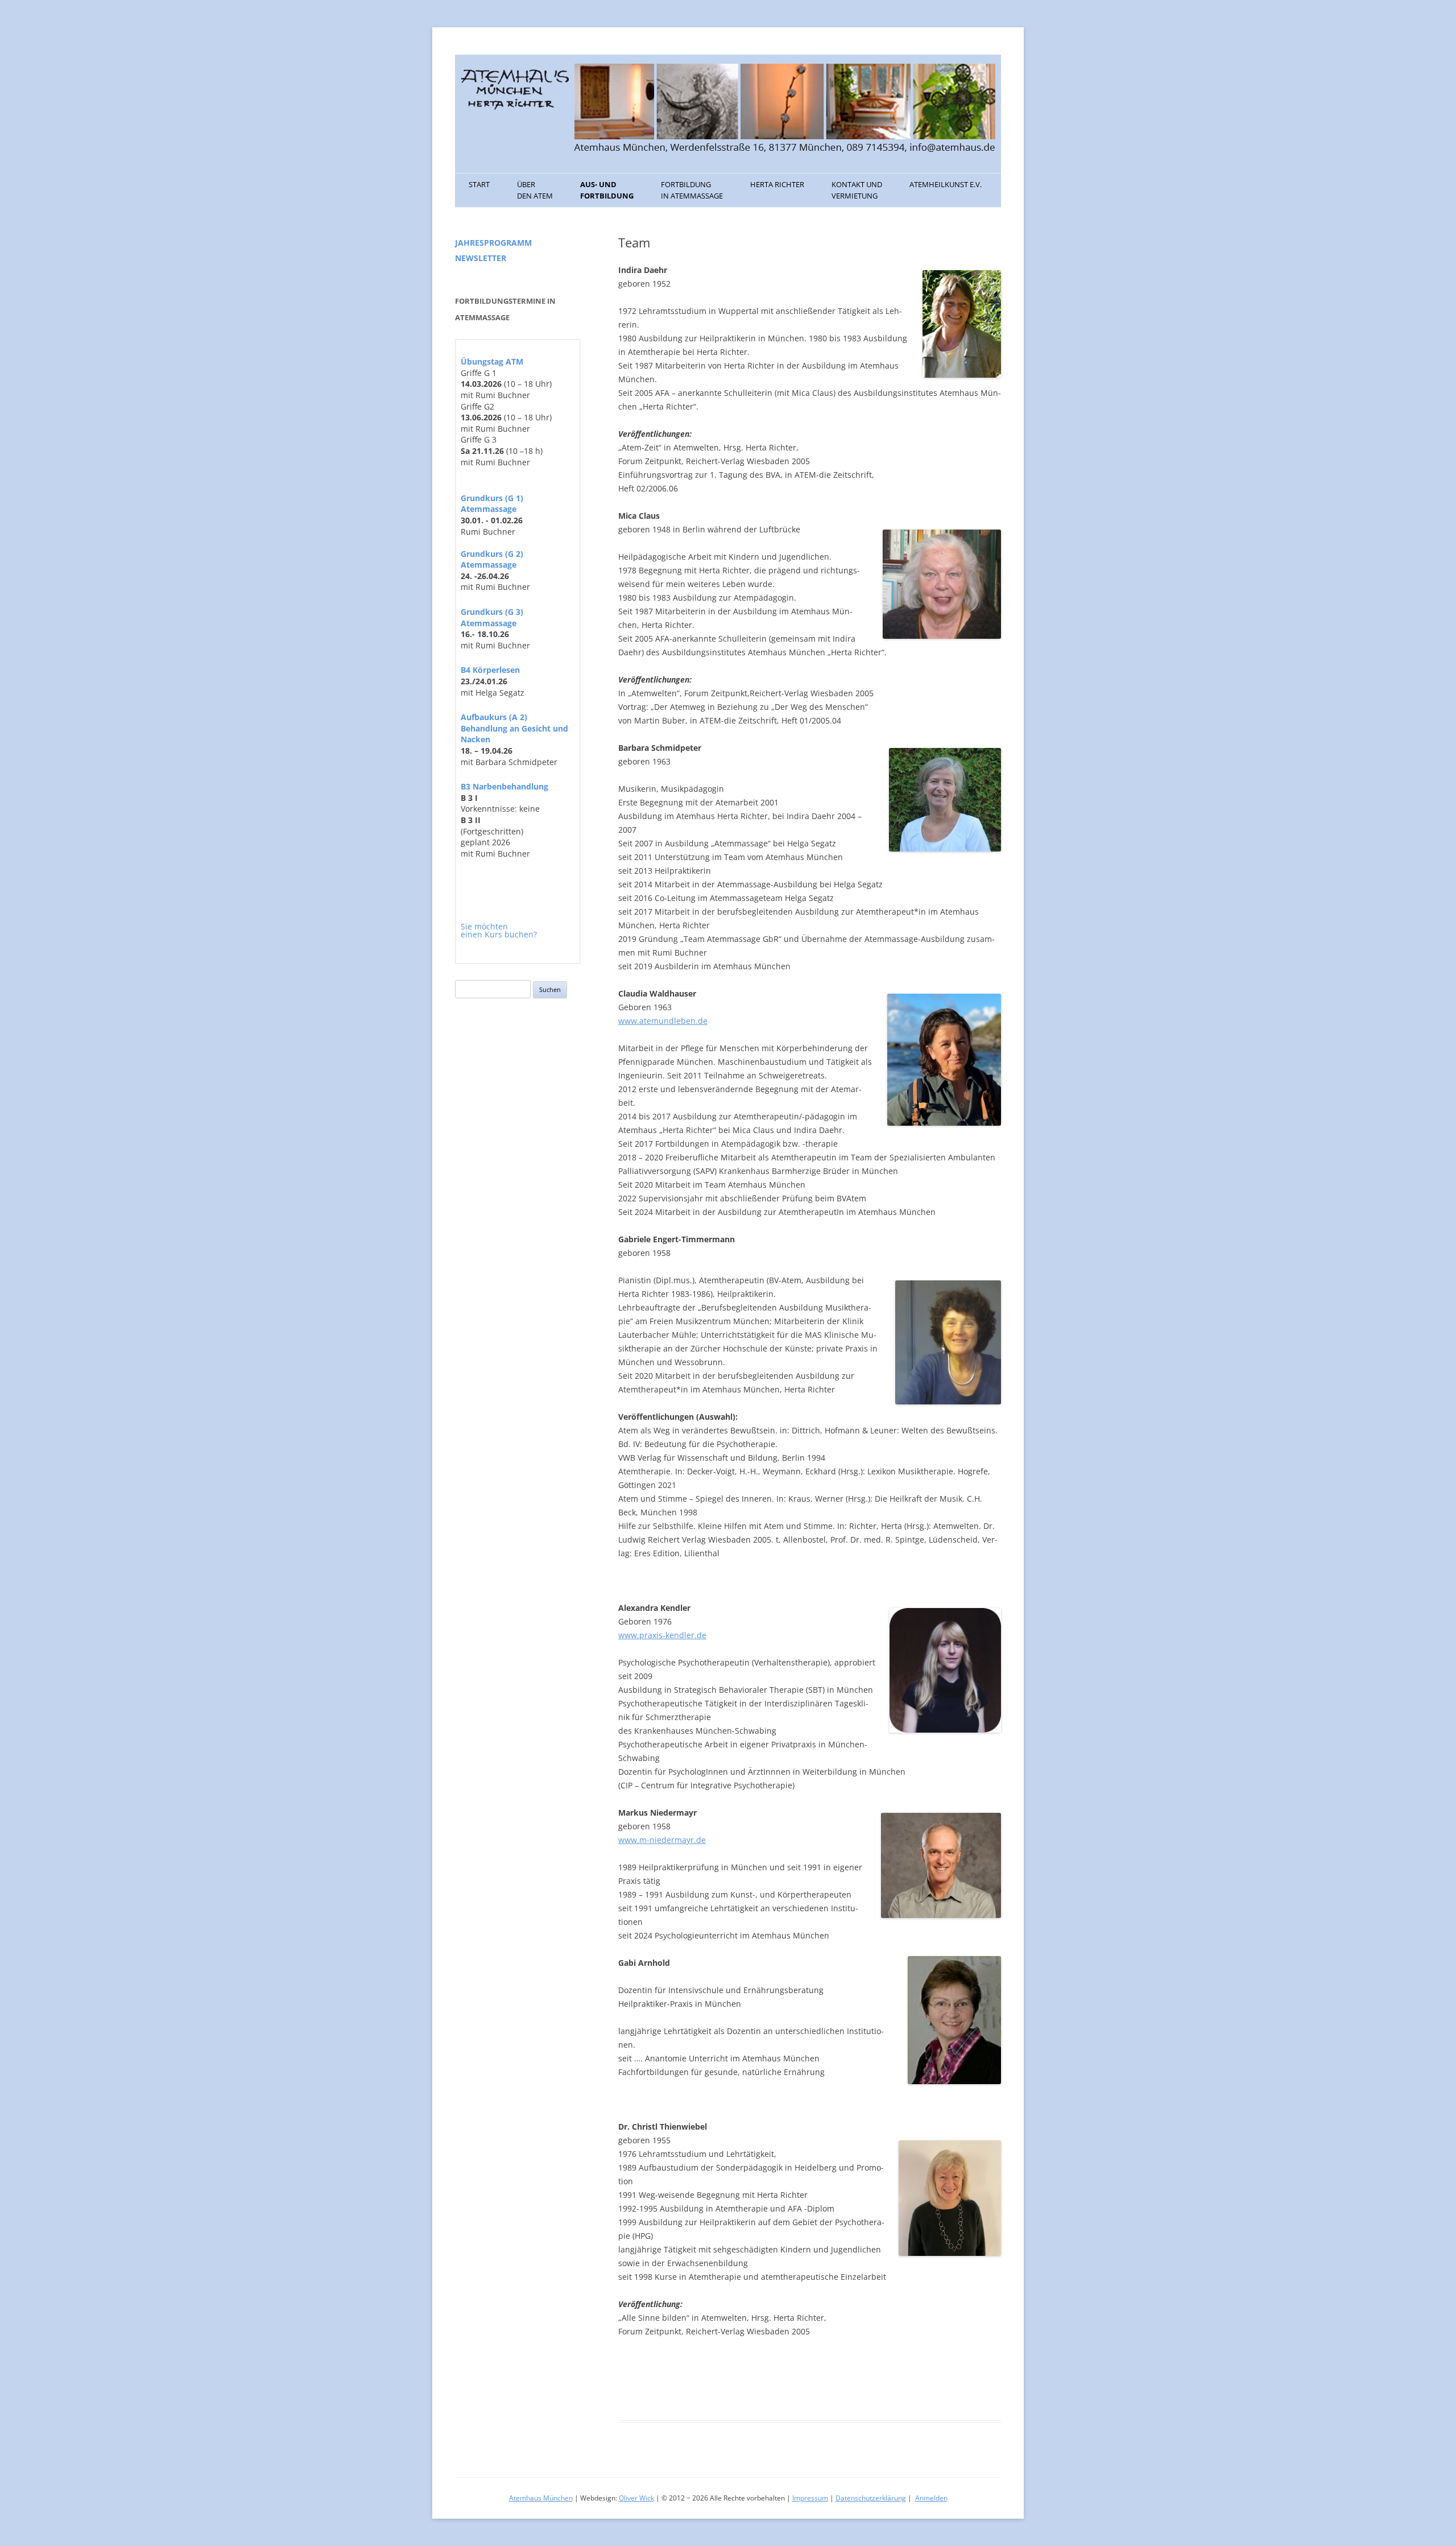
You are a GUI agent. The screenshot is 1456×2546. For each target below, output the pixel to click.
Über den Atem (535, 190)
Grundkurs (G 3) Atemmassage (492, 617)
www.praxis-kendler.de (662, 1635)
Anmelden (931, 2498)
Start (479, 184)
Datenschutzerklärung (871, 2498)
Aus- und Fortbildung (607, 190)
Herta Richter (777, 184)
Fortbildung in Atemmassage (692, 190)
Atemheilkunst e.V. (946, 184)
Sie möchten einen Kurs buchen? (499, 930)
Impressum (810, 2498)
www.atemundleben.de (663, 1021)
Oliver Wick (636, 2498)
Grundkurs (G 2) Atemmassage (492, 559)
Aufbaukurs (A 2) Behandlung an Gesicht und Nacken (514, 728)
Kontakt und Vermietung (857, 190)
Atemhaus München (541, 2498)
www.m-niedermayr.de (662, 1840)
